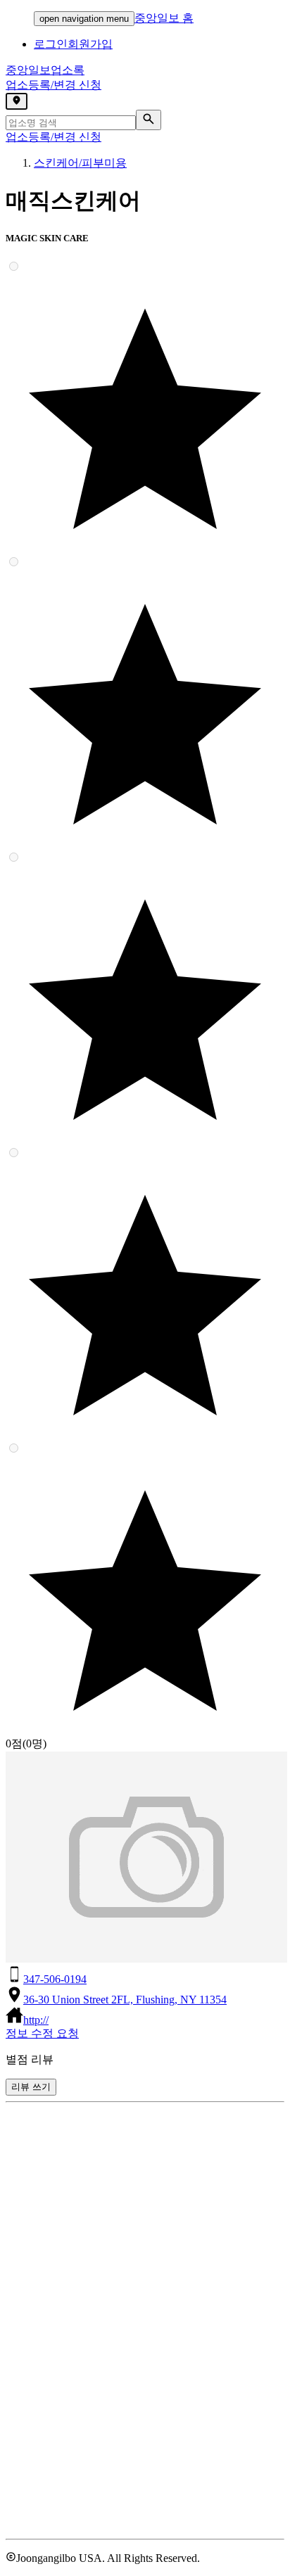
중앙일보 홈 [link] (164, 18)
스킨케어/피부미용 (80, 163)
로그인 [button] (51, 44)
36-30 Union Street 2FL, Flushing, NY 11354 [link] (125, 2000)
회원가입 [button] (90, 44)
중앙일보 (45, 70)
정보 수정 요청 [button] (42, 2033)
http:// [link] (36, 2020)
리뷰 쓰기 (31, 2087)
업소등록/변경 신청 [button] (53, 85)
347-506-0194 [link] (55, 1979)
